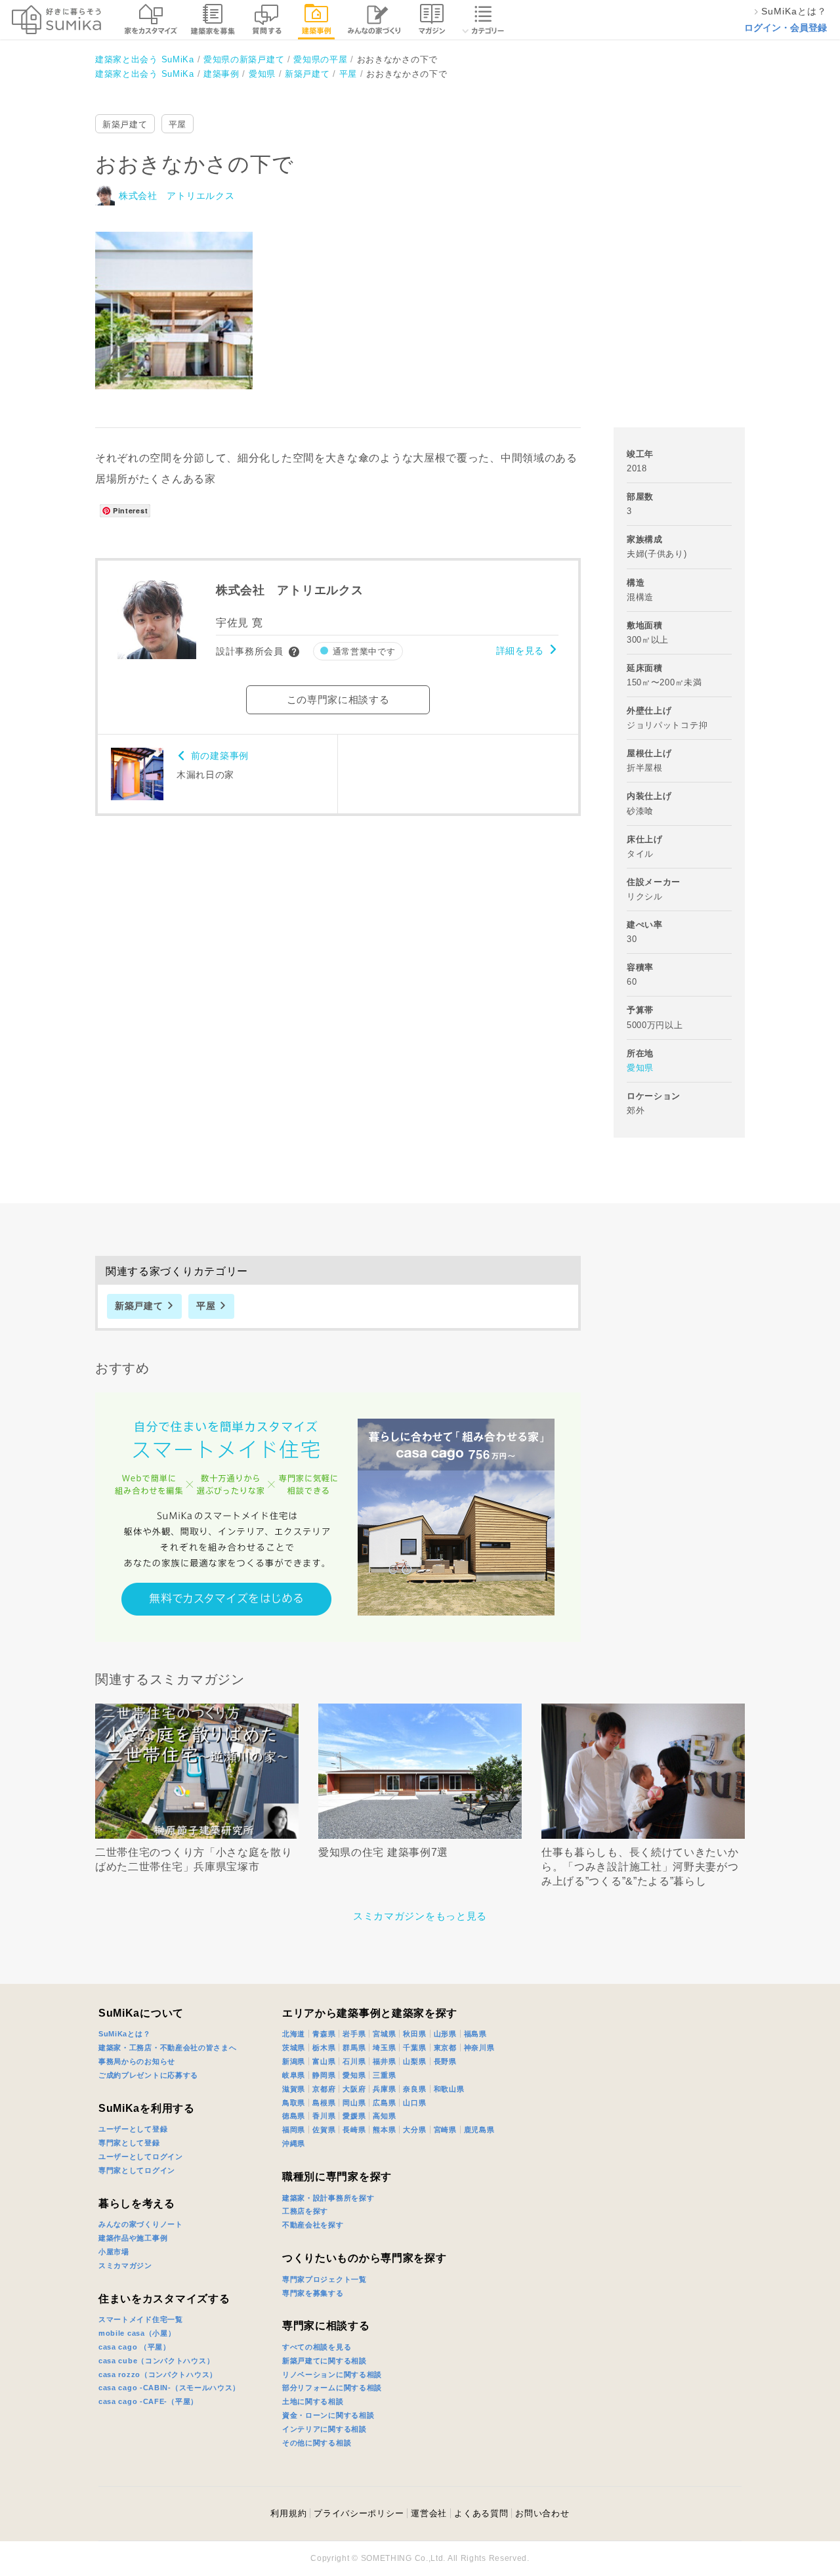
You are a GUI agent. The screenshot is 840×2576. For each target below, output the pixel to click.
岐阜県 (294, 2075)
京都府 (324, 2089)
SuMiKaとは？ (124, 2034)
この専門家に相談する (338, 699)
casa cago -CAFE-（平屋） (148, 2401)
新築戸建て (125, 124)
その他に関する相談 (317, 2443)
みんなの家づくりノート (141, 2224)
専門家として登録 (129, 2143)
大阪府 (354, 2089)
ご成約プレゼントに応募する (148, 2075)
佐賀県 (324, 2130)
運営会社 (429, 2513)
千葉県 (414, 2048)
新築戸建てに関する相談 (325, 2361)
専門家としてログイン (137, 2170)
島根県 (324, 2103)
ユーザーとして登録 (133, 2129)
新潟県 (294, 2061)
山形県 (445, 2034)
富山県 (324, 2061)
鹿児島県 (479, 2130)
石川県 (354, 2061)
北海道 (294, 2034)
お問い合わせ (542, 2513)
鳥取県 (294, 2103)
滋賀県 (294, 2089)
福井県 (384, 2061)
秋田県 (414, 2034)
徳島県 (294, 2116)
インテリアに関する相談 (325, 2429)
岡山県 (354, 2103)
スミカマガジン (125, 2265)
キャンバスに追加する (182, 296)
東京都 (445, 2048)
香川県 (324, 2116)
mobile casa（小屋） (137, 2333)
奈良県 (414, 2089)
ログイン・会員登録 (786, 28)
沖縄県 (294, 2143)
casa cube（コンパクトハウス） (156, 2361)
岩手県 (354, 2034)
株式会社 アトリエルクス (177, 196)
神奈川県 (479, 2048)
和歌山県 (449, 2089)
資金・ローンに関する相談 (328, 2415)
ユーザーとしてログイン (141, 2157)
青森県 (324, 2034)
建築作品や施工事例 (133, 2238)
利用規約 (288, 2513)
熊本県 (384, 2130)
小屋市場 (114, 2252)
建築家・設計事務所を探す (328, 2198)
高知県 (384, 2116)
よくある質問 (481, 2513)
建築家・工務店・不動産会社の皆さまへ (168, 2048)
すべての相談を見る (317, 2347)
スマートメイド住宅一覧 (141, 2319)
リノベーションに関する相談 (332, 2374)
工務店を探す (305, 2211)
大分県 (414, 2130)
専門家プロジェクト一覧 (325, 2279)
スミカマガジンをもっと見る (420, 1916)
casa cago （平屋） (135, 2347)
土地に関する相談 (313, 2401)
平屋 (178, 124)
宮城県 (384, 2034)
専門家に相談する (326, 2326)
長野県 (445, 2061)
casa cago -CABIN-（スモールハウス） (169, 2388)
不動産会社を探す (313, 2225)
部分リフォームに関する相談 (332, 2388)
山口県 (414, 2103)
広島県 (384, 2103)
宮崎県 (445, 2130)
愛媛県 (354, 2116)
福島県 (475, 2034)
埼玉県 (384, 2048)
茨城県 (294, 2048)
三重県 (384, 2075)
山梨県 (414, 2061)
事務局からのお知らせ (137, 2061)
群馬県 (354, 2048)
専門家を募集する (313, 2293)
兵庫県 (384, 2089)
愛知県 (640, 1068)
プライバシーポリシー (359, 2513)
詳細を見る (520, 651)
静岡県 (324, 2075)
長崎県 (354, 2130)
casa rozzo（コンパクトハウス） (158, 2374)
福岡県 (294, 2130)
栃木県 (324, 2048)
